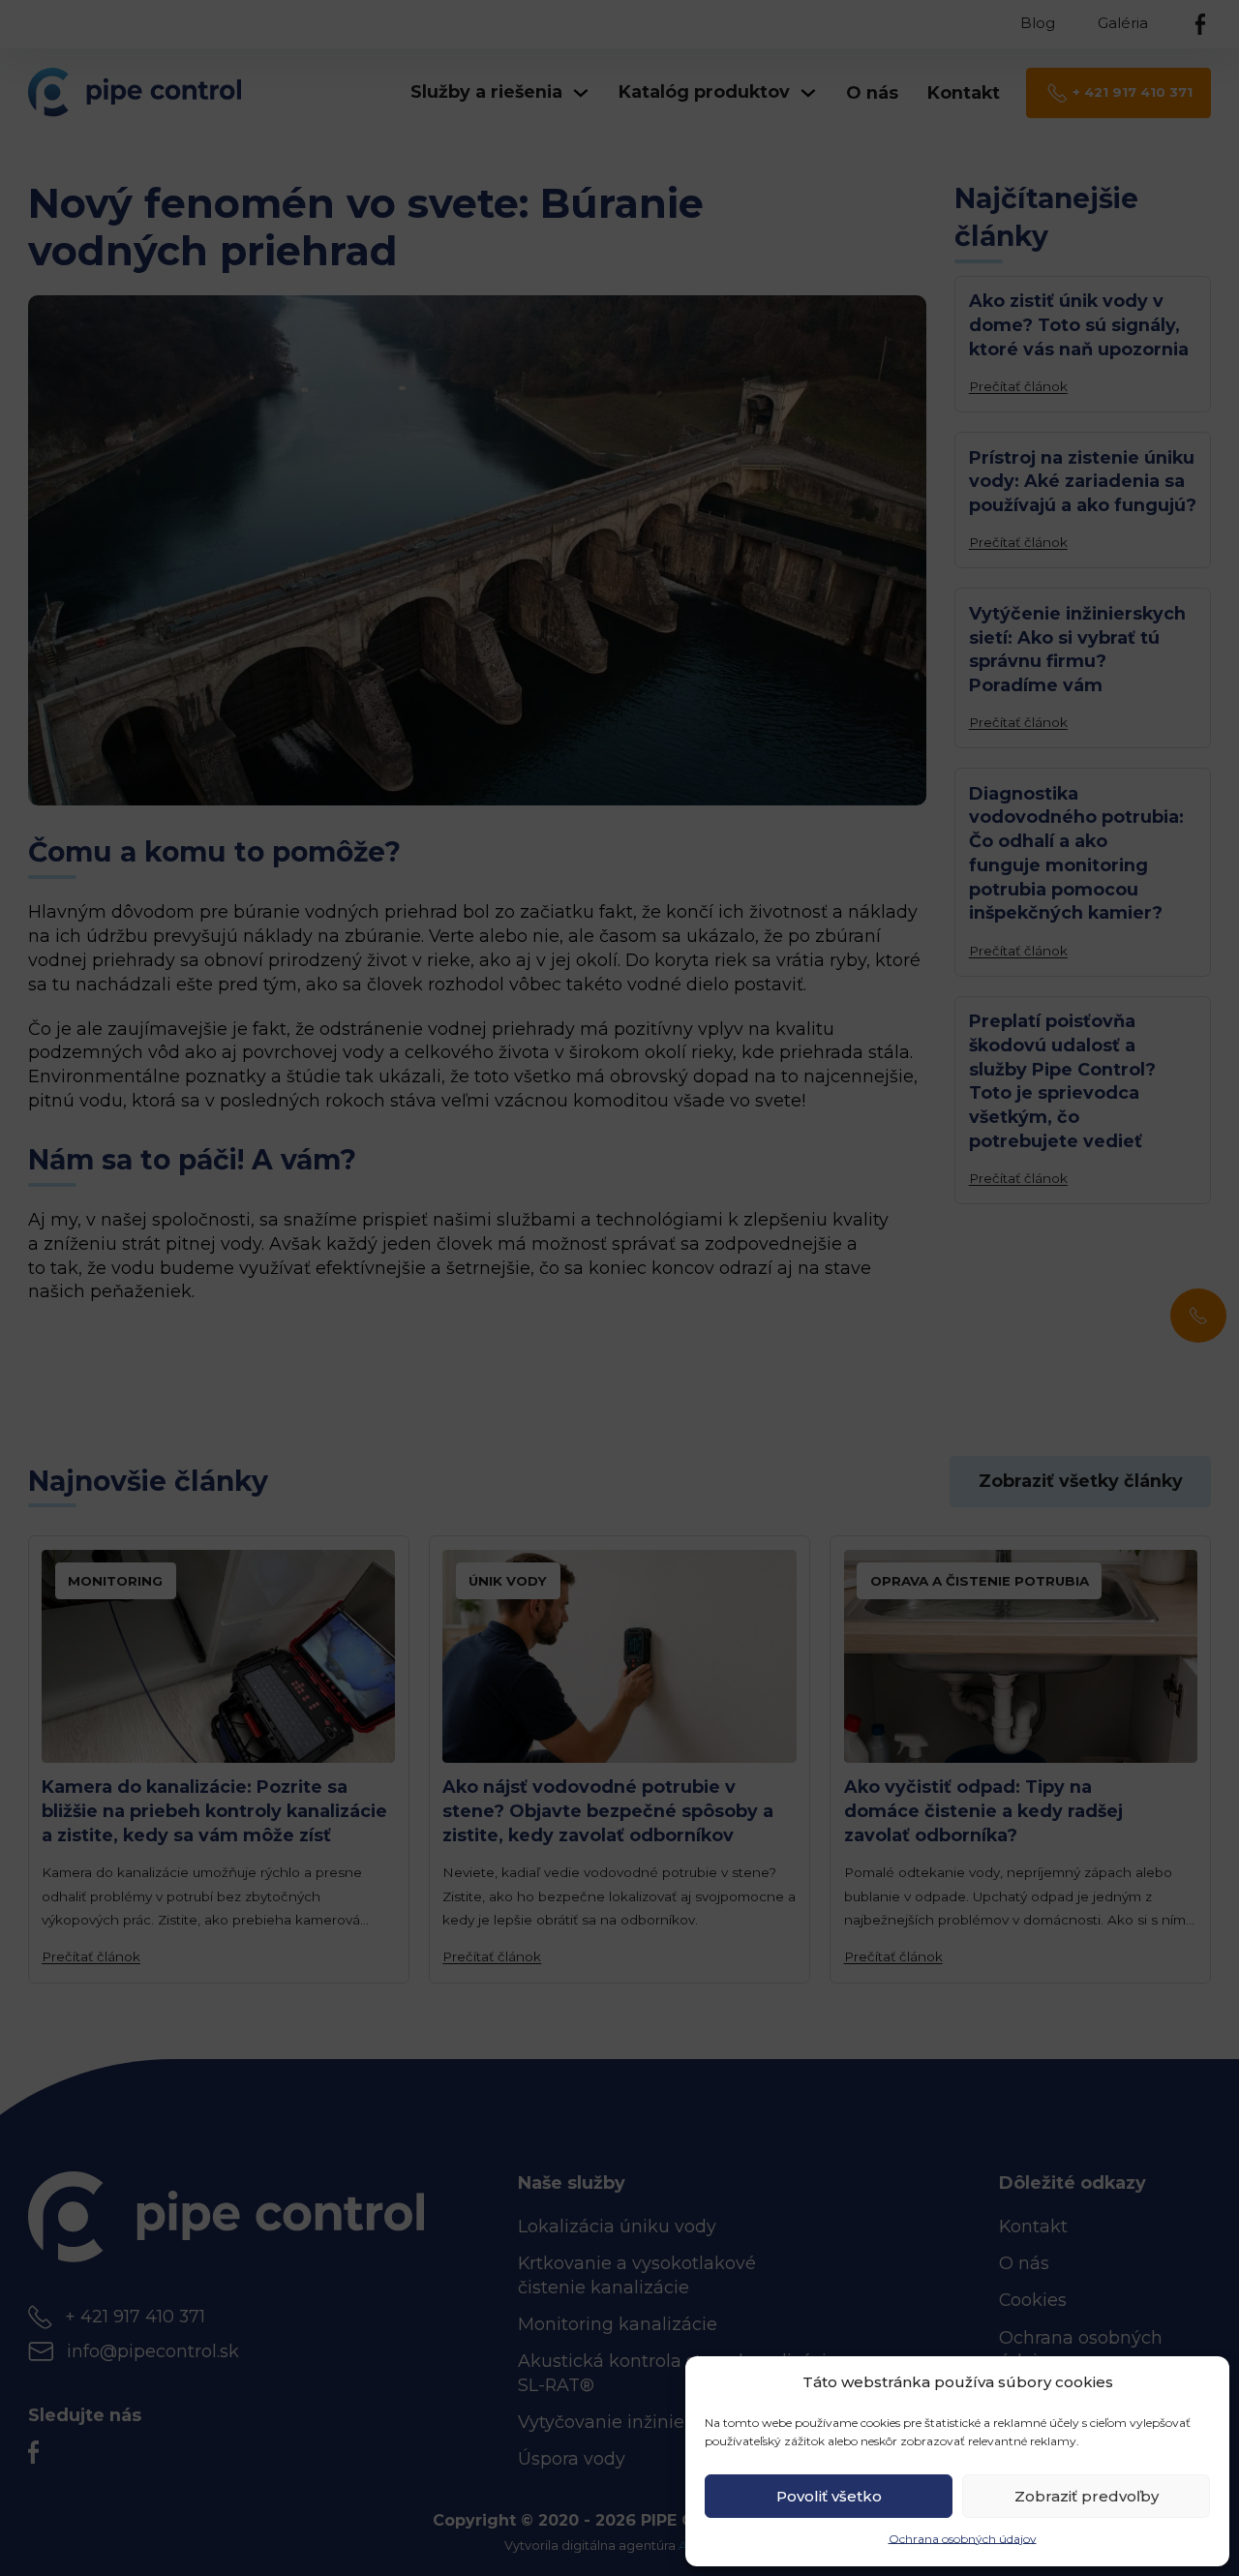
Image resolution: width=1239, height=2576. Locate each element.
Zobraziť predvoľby (1087, 2496)
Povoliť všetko (829, 2496)
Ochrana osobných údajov (963, 2539)
